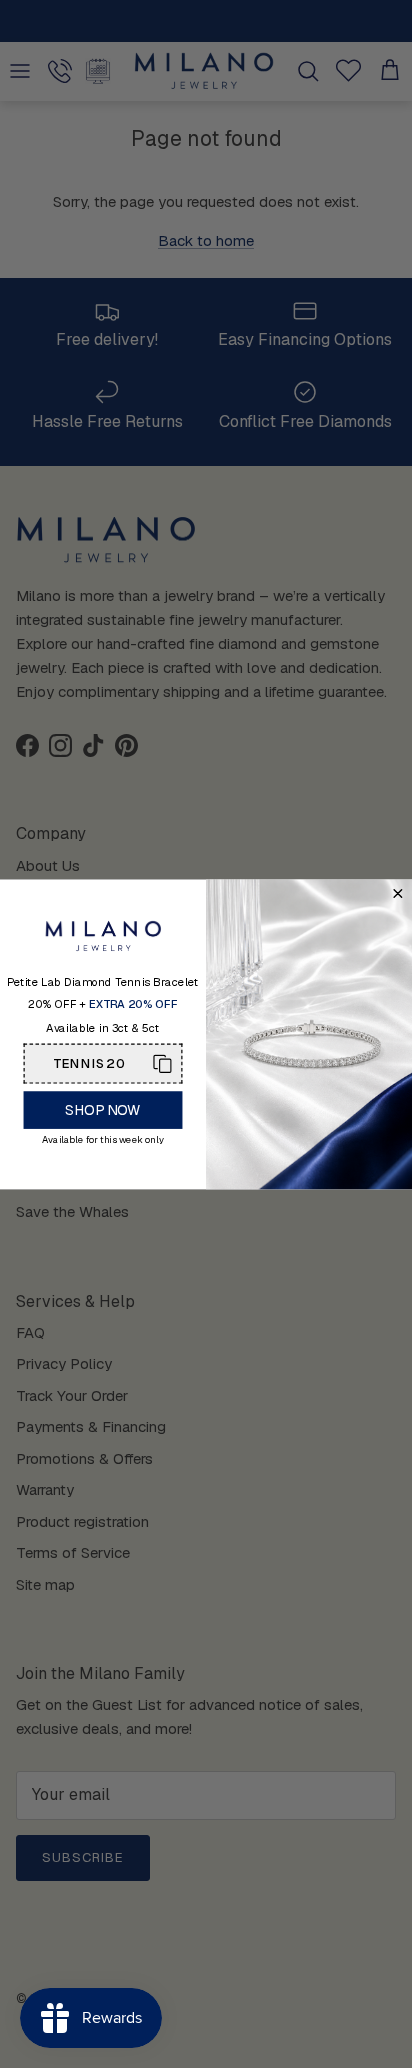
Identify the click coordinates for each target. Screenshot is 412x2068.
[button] (103, 1063)
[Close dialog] (397, 893)
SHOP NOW (102, 1109)
